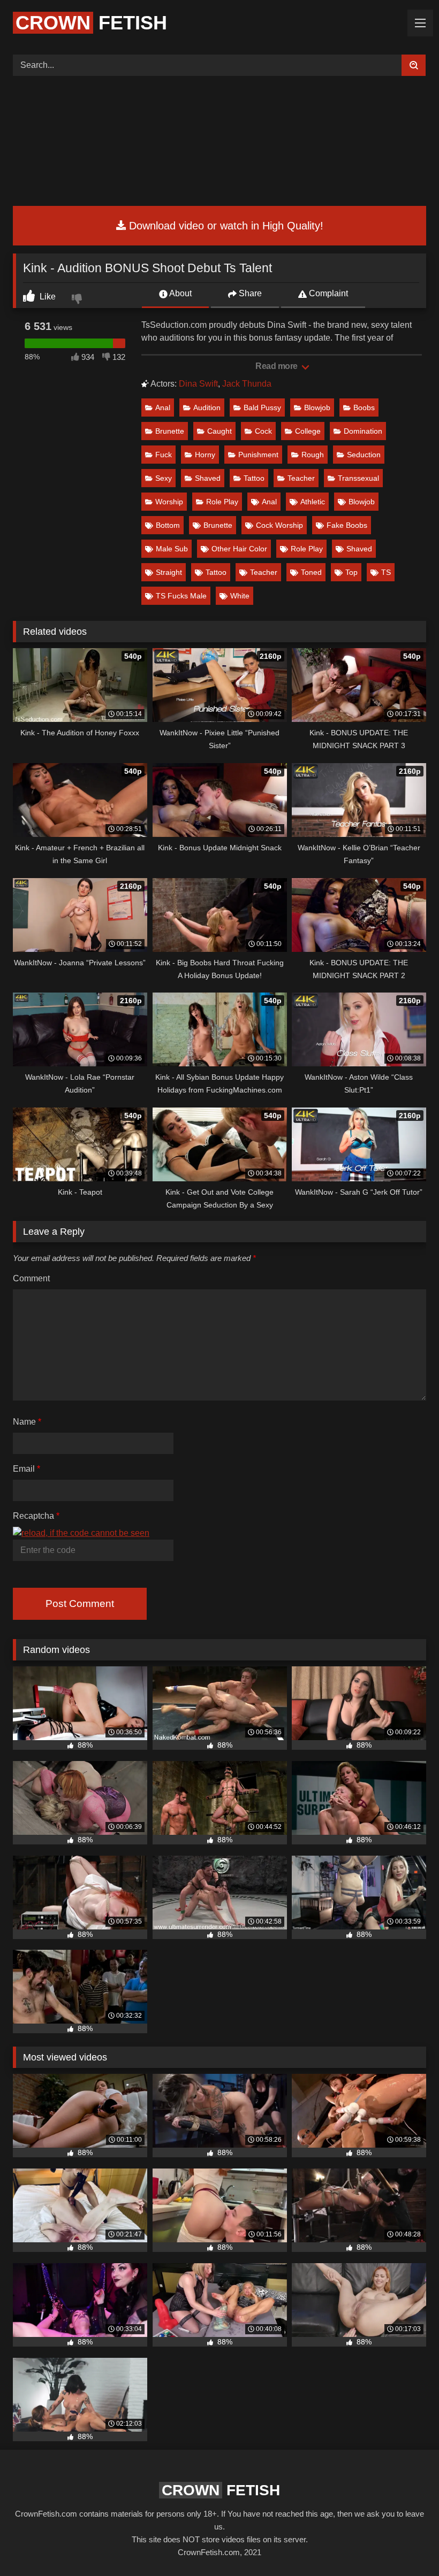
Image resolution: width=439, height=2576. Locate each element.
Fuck (164, 455)
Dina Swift (198, 384)
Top (351, 572)
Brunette (170, 431)
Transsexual (358, 478)
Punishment (258, 455)
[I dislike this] (78, 300)
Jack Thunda (247, 384)
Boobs (364, 407)
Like (47, 297)
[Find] (414, 65)
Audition (207, 407)
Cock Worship (279, 525)
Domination (363, 431)
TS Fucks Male (181, 596)
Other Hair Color (239, 549)
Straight (169, 572)
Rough (313, 455)
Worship (169, 502)
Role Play (222, 502)
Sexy (164, 478)
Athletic (313, 502)
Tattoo (254, 478)
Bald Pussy (262, 407)
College (308, 431)
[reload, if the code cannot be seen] (81, 1533)
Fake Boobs (347, 525)
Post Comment (80, 1604)
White (240, 596)
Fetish (91, 23)
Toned (311, 572)
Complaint (327, 293)
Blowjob (317, 407)
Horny (205, 455)
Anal (163, 407)
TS (386, 572)
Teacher (301, 478)
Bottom (168, 525)
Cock (263, 431)
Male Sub (172, 549)
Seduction (364, 455)
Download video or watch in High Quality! (225, 226)
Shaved (208, 478)
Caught (219, 431)
